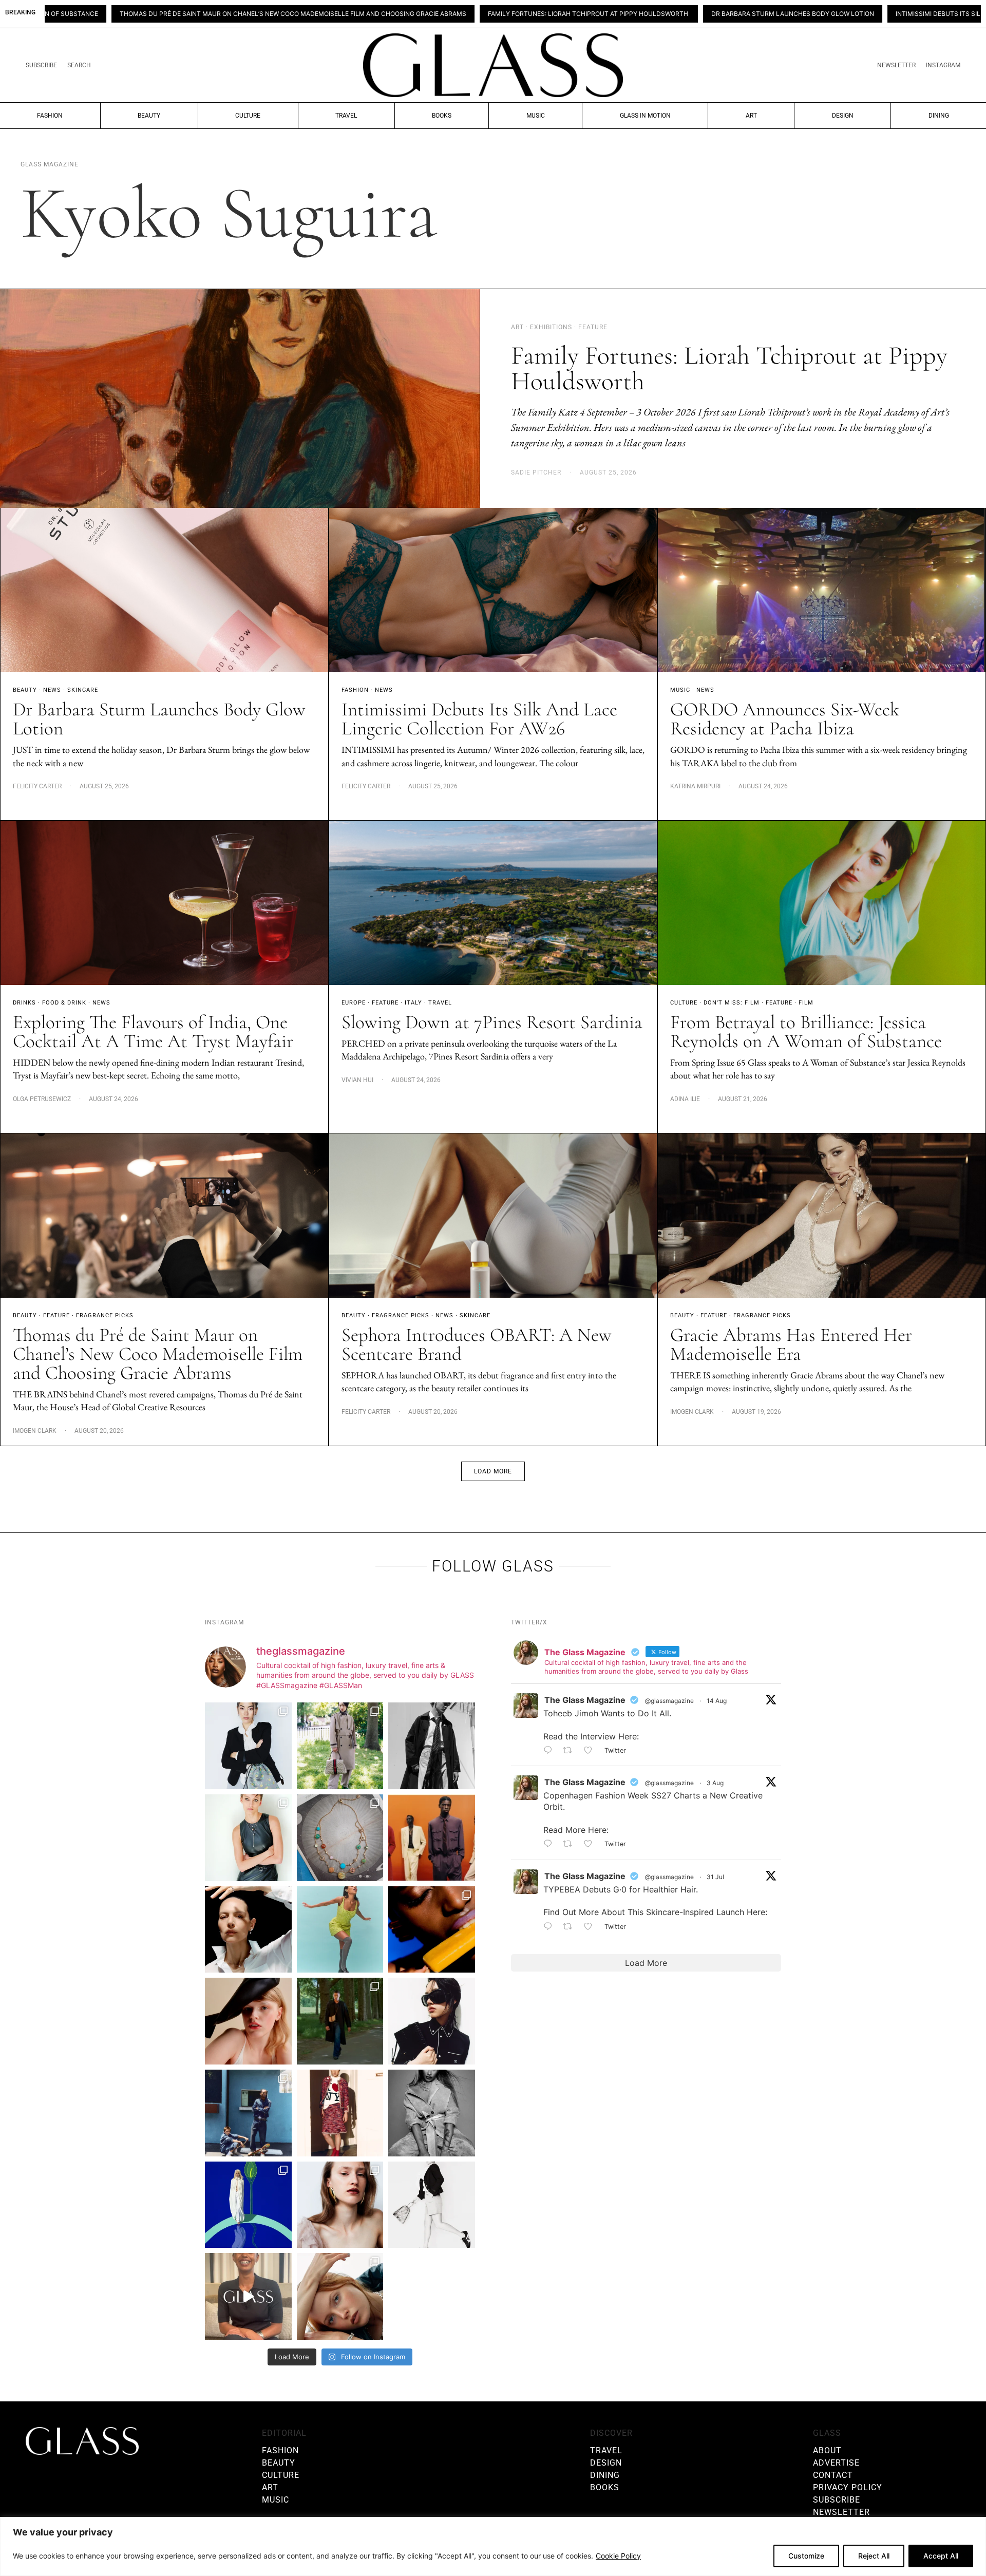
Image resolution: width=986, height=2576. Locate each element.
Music (536, 116)
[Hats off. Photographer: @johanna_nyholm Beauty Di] (248, 2021)
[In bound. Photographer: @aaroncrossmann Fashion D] (340, 2113)
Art (751, 116)
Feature (385, 1003)
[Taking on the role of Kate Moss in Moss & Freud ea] (340, 2296)
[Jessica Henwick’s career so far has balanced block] (432, 2205)
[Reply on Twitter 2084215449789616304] (551, 1845)
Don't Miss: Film (732, 1003)
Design (843, 116)
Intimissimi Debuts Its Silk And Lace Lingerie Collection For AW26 (823, 14)
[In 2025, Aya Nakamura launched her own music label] (432, 2113)
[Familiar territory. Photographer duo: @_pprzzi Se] (340, 1746)
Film (806, 1003)
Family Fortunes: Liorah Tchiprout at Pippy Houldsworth (404, 14)
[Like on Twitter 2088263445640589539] (591, 1751)
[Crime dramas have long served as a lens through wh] (340, 1930)
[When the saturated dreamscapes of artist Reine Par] (248, 2205)
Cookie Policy (618, 2556)
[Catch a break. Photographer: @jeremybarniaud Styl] (248, 2113)
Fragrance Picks (105, 1315)
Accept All (941, 2556)
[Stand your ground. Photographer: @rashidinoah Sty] (432, 1838)
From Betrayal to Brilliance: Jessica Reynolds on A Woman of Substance (806, 1032)
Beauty (149, 116)
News (52, 690)
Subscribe (41, 65)
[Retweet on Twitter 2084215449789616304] (571, 1845)
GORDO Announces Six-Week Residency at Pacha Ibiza (785, 719)
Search (79, 65)
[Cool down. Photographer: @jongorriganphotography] (432, 1930)
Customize (806, 2556)
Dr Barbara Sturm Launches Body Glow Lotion (608, 14)
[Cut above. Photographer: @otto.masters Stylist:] (248, 1930)
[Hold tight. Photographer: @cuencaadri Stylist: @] (248, 1838)
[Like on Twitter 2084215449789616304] (591, 1845)
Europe (354, 1003)
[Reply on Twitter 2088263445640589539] (551, 1751)
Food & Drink (64, 1003)
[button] (493, 1471)
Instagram (943, 65)
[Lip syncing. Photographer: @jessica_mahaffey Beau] (340, 2205)
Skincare (83, 690)
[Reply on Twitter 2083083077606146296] (551, 1927)
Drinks (24, 1003)
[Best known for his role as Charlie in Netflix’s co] (432, 1746)
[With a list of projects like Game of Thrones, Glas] (248, 1746)
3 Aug (715, 1783)
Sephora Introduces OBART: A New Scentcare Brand (477, 1344)
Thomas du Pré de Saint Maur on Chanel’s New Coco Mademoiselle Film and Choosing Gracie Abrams (158, 1354)
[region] (493, 2546)
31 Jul (715, 1877)
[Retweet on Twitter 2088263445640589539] (571, 1751)
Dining (939, 116)
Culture (248, 116)
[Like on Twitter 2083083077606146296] (591, 1927)
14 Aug (717, 1701)
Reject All (874, 2556)
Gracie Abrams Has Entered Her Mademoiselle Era (791, 1344)
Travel (346, 116)
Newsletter (896, 65)
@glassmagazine (669, 1701)
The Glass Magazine (585, 1700)
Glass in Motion (645, 116)
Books (442, 116)
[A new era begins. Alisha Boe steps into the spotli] (248, 2296)
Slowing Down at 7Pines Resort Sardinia (492, 1022)
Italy (413, 1003)
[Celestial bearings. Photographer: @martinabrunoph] (340, 1838)
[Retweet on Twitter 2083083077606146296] (571, 1927)
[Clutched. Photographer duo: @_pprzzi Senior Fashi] (432, 2021)
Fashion (50, 116)
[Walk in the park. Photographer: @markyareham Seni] (340, 2021)
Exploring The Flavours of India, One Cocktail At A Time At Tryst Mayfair (153, 1032)
